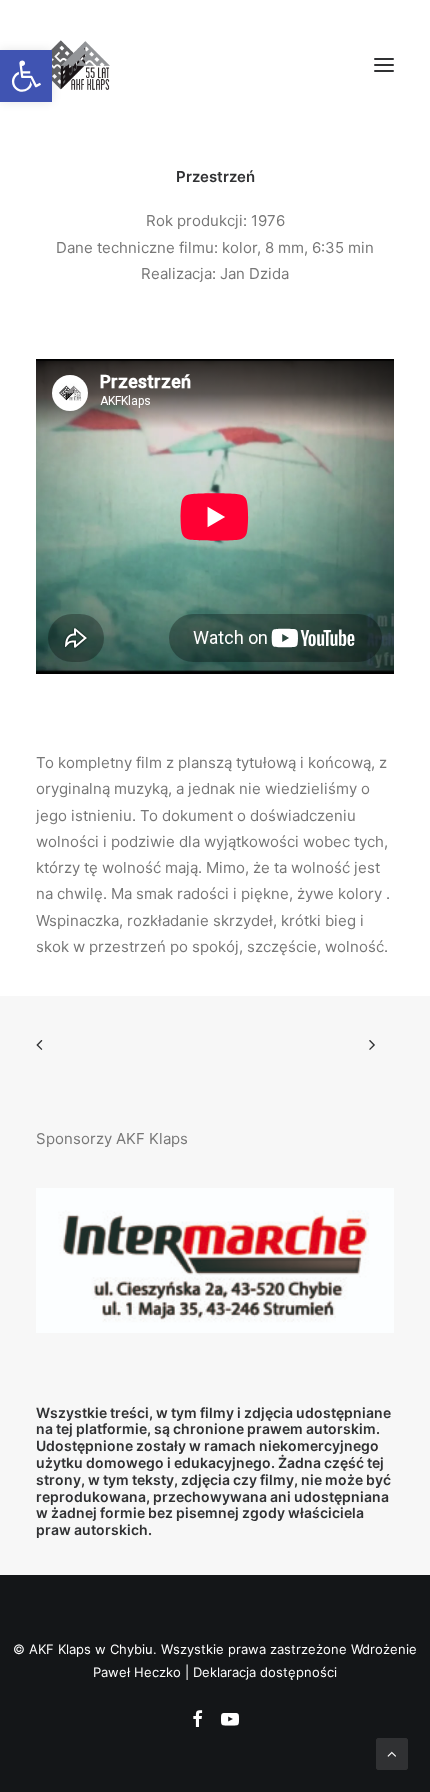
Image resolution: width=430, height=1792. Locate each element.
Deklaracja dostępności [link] (265, 1672)
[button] (384, 64)
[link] (26, 76)
